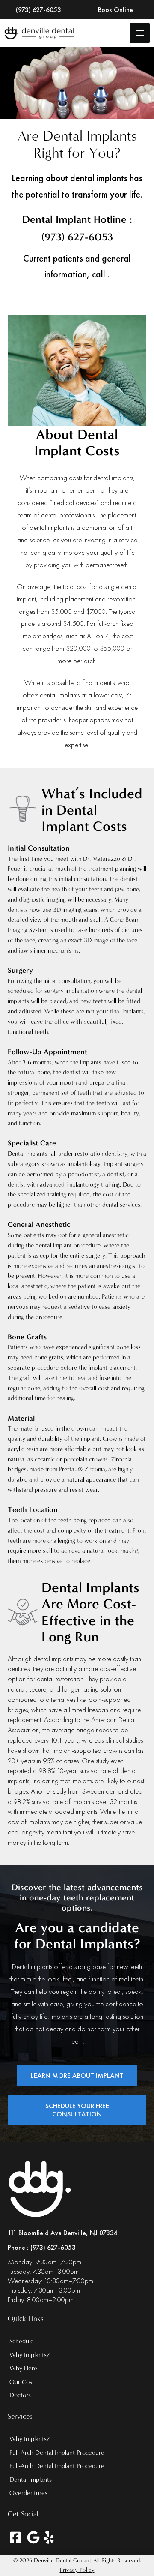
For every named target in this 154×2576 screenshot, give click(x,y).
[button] (140, 33)
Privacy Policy (77, 2570)
